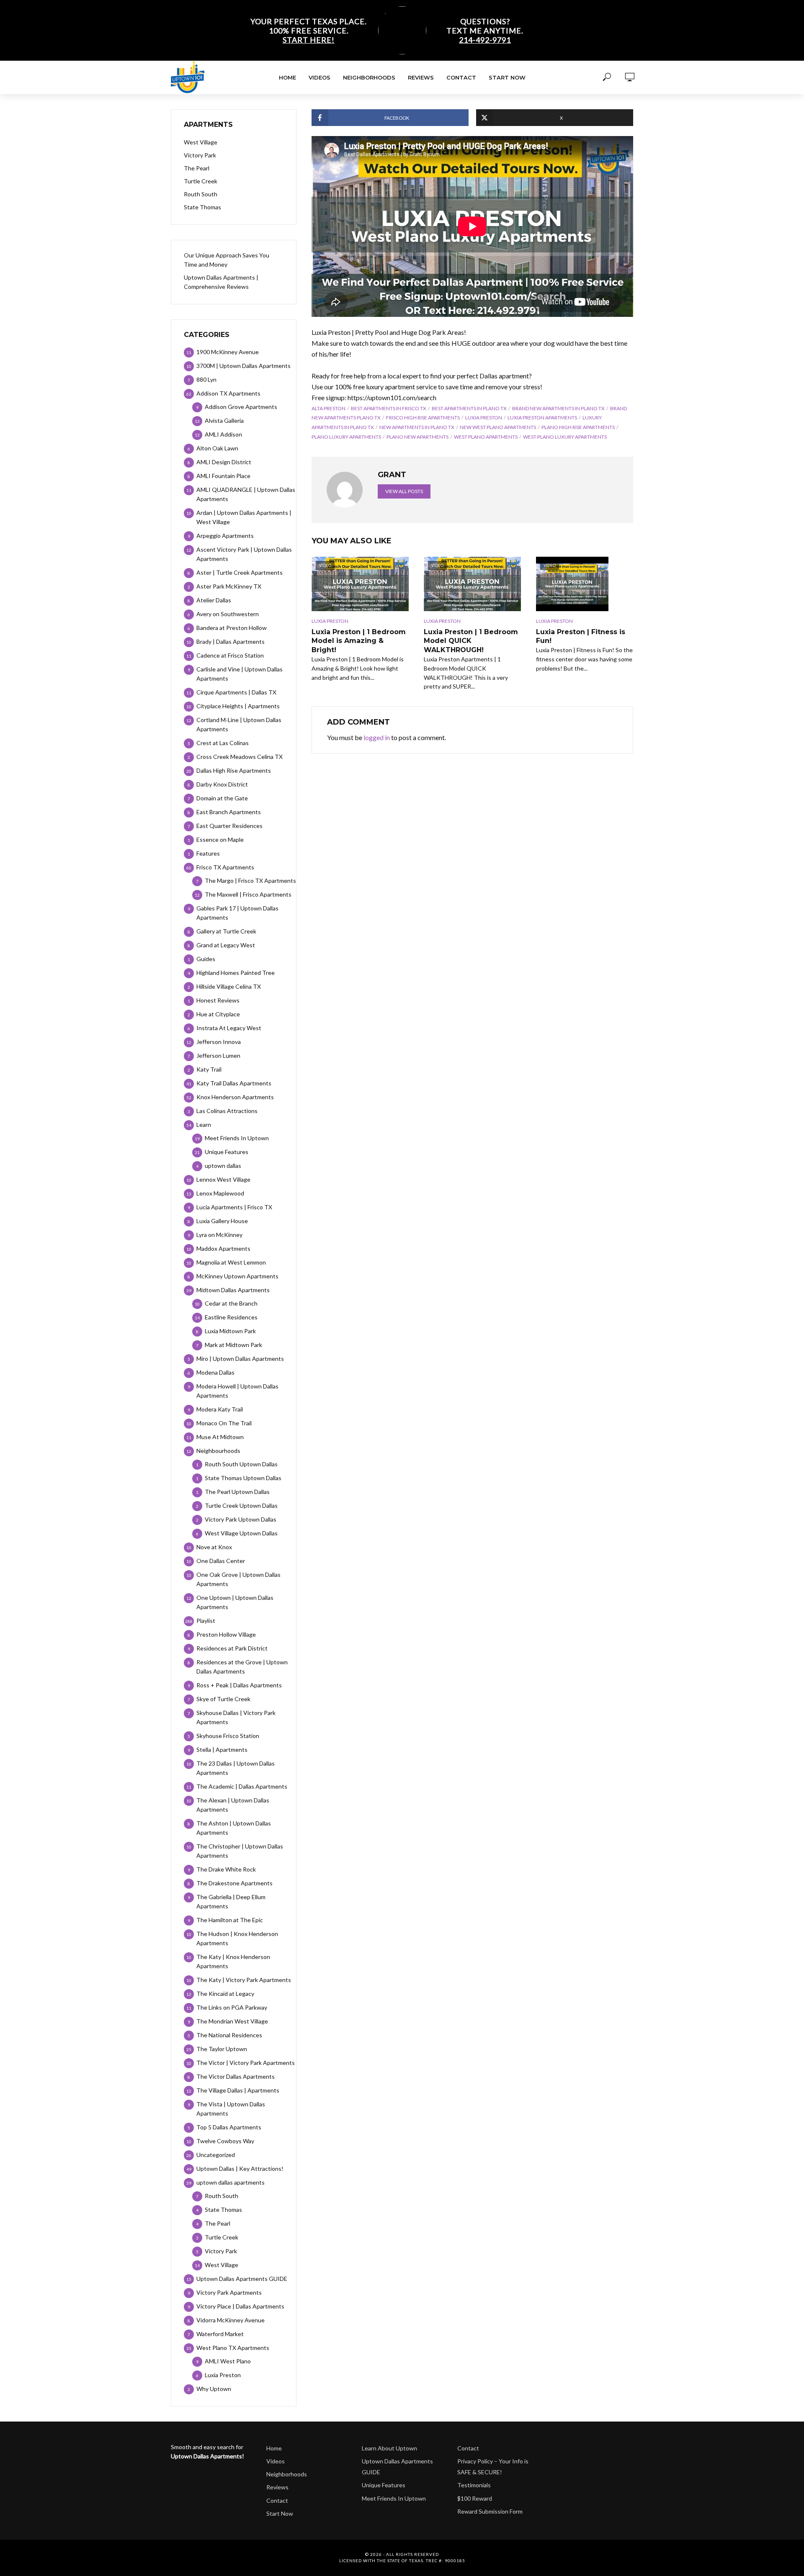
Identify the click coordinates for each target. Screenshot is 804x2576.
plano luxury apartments (346, 437)
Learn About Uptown (389, 2448)
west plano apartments (486, 437)
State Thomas (202, 207)
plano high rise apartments (578, 427)
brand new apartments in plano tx (558, 408)
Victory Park (200, 155)
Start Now (507, 77)
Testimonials (474, 2485)
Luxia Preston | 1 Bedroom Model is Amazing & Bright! (359, 641)
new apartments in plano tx (417, 427)
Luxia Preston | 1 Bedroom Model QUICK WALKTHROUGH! (471, 641)
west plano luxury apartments (565, 437)
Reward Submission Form (490, 2511)
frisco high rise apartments (423, 418)
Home (287, 77)
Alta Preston (329, 408)
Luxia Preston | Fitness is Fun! (581, 636)
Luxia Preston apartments (542, 418)
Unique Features (384, 2485)
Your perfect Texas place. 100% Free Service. (309, 31)
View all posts (404, 491)
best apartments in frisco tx (389, 408)
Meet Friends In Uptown (394, 2498)
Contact (461, 77)
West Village (201, 142)
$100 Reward (475, 2498)
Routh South (201, 194)
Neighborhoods (369, 77)
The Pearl (197, 168)
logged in (377, 737)
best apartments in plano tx (469, 408)
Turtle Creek (201, 181)
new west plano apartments (498, 427)
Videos (320, 77)
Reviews (421, 77)
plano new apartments (417, 437)
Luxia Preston (484, 418)
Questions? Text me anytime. (485, 31)
